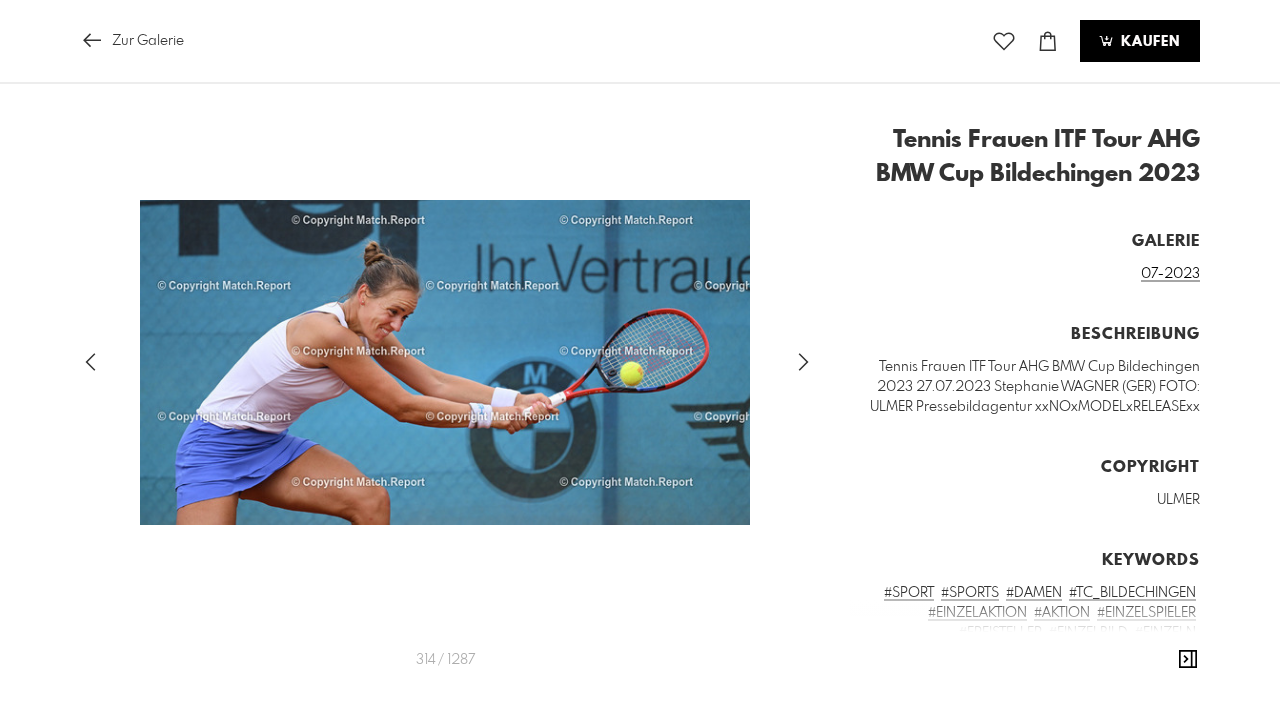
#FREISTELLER (1000, 633)
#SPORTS (970, 593)
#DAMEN (1034, 593)
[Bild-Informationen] (1188, 660)
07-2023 (1170, 274)
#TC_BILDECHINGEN (1132, 593)
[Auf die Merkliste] (1004, 41)
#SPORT (909, 593)
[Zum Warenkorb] (1048, 41)
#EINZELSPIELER (1146, 613)
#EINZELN (1165, 633)
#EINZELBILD (1088, 633)
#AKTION (1062, 613)
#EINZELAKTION (977, 613)
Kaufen (1148, 42)
